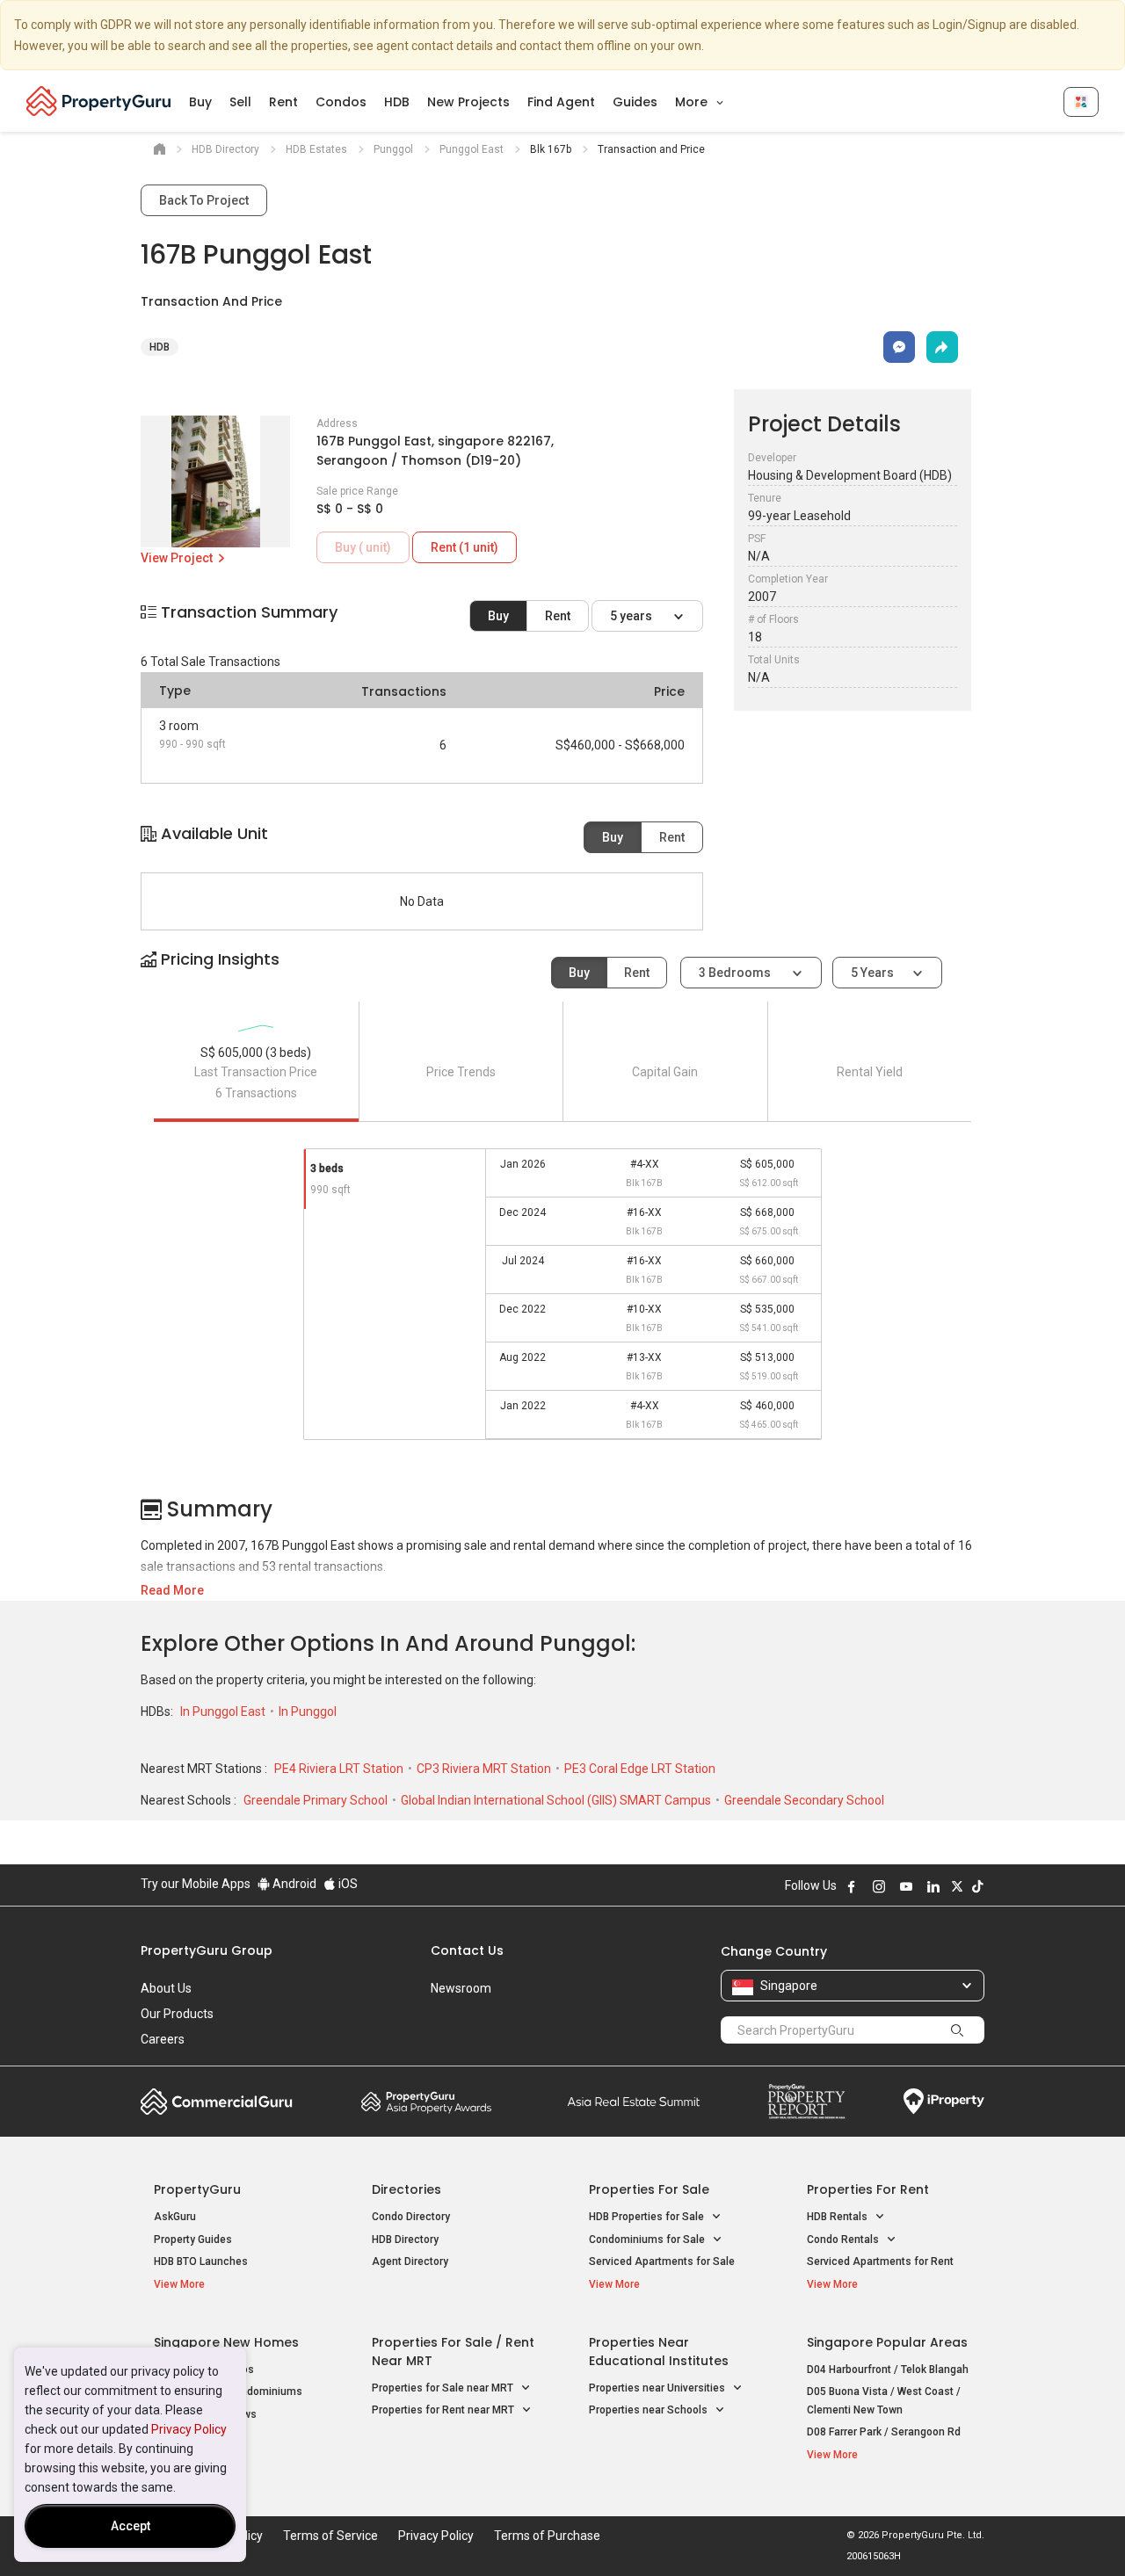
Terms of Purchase (547, 2536)
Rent (283, 102)
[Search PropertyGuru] (957, 2030)
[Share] (942, 347)
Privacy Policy (189, 2429)
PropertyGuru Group (207, 1950)
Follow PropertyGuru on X (957, 1886)
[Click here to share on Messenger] (899, 347)
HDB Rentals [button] (838, 2217)
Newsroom (461, 1988)
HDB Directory (405, 2240)
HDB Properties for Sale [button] (648, 2217)
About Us (166, 1988)
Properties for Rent (868, 2189)
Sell (240, 102)
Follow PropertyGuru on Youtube (906, 1886)
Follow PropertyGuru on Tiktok (977, 1886)
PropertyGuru (197, 2189)
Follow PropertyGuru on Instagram (879, 1886)
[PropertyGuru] (99, 101)
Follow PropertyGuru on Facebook (852, 1886)
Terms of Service (330, 2536)
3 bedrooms (736, 973)
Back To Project (204, 200)
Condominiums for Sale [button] (648, 2240)
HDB (397, 102)
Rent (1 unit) (465, 547)
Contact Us (467, 1950)
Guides (635, 102)
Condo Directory (411, 2217)
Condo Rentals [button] (844, 2240)
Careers (163, 2039)
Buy (200, 102)
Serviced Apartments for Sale (662, 2261)
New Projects (468, 102)
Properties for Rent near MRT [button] (444, 2410)
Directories (406, 2189)
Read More (172, 1590)
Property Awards (426, 2102)
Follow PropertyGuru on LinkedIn (933, 1886)
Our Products (177, 2014)
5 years (632, 616)
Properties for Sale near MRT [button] (444, 2388)
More (693, 102)
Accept (131, 2526)
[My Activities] (1081, 102)
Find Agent (561, 102)
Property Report (806, 2102)
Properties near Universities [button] (658, 2388)
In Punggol (308, 1711)
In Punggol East (224, 1711)
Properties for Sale (649, 2189)
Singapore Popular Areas (887, 2342)
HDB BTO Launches (201, 2261)
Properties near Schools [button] (650, 2410)
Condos (341, 102)
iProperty (944, 2102)
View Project (178, 558)
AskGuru (175, 2217)
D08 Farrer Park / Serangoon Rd (884, 2432)
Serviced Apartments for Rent (880, 2261)
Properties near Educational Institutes (659, 2352)
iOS (347, 1884)
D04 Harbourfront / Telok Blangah (888, 2370)
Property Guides (193, 2240)
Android (293, 1884)
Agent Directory (410, 2261)
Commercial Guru (217, 2102)
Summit (634, 2102)
